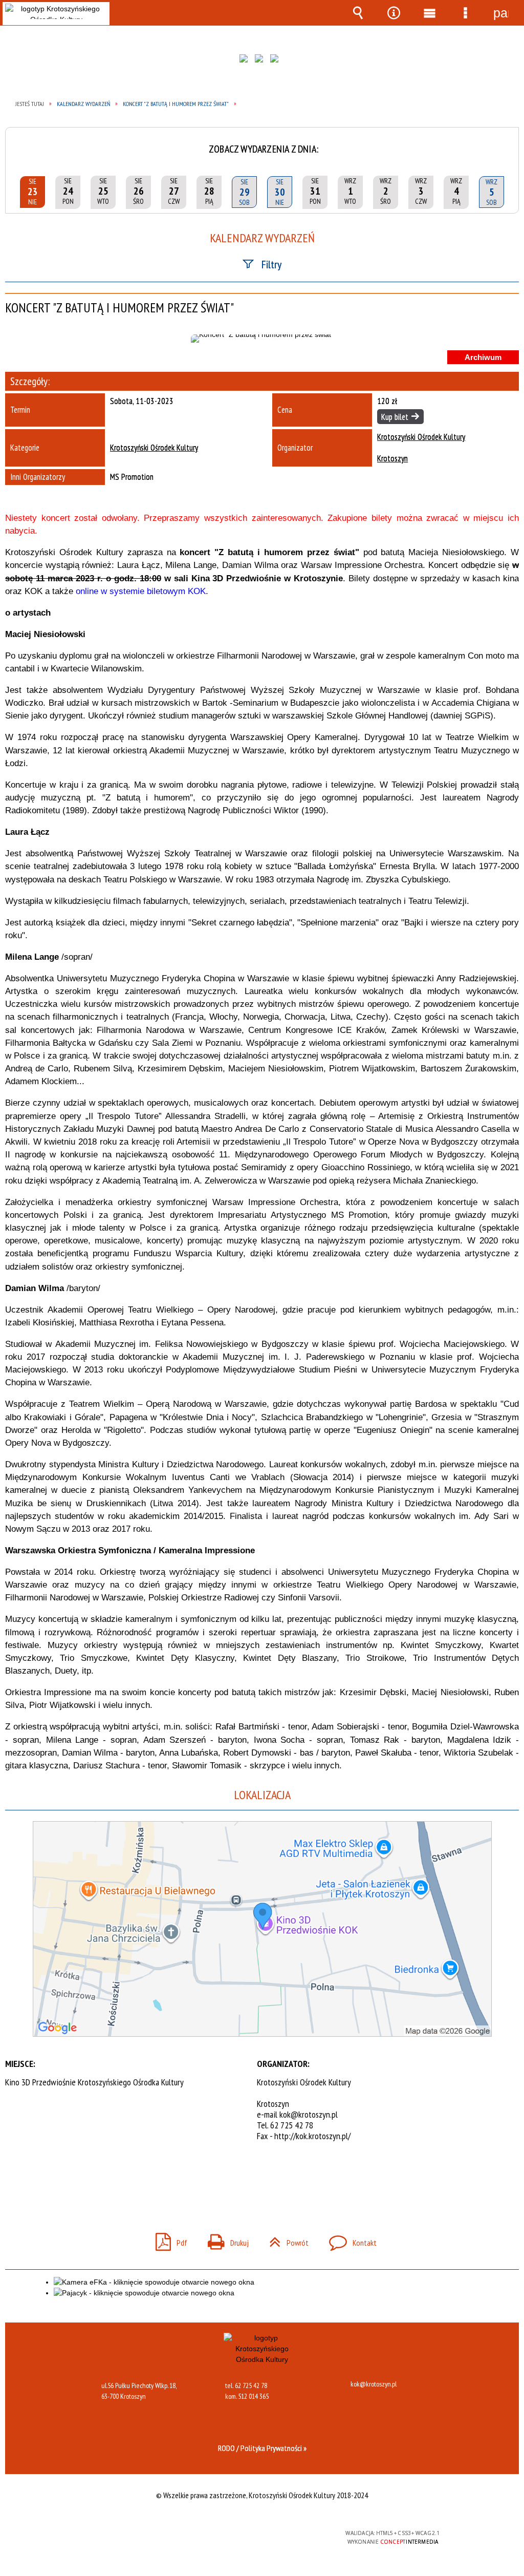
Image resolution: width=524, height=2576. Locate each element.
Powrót (285, 2240)
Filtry (271, 264)
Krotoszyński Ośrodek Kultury (154, 448)
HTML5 (244, 2537)
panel (501, 13)
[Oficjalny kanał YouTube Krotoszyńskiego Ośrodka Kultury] (277, 61)
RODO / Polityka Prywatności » (262, 2448)
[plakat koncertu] (262, 339)
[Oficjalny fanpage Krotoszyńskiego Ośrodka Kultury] (246, 61)
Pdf (167, 2240)
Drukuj (224, 2240)
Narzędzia (394, 13)
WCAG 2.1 (292, 2537)
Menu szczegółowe (465, 13)
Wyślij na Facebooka (243, 2178)
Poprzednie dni (17, 142)
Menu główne (429, 13)
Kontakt (349, 2240)
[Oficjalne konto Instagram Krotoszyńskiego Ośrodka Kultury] (261, 61)
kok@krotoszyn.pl (309, 2114)
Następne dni (507, 142)
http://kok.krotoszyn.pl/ (312, 2136)
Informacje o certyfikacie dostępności (130, 2540)
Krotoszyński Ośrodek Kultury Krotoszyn (421, 448)
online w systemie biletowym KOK (141, 591)
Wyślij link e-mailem (279, 2178)
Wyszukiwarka (358, 13)
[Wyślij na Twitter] (261, 2178)
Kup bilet (395, 417)
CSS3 (259, 2537)
